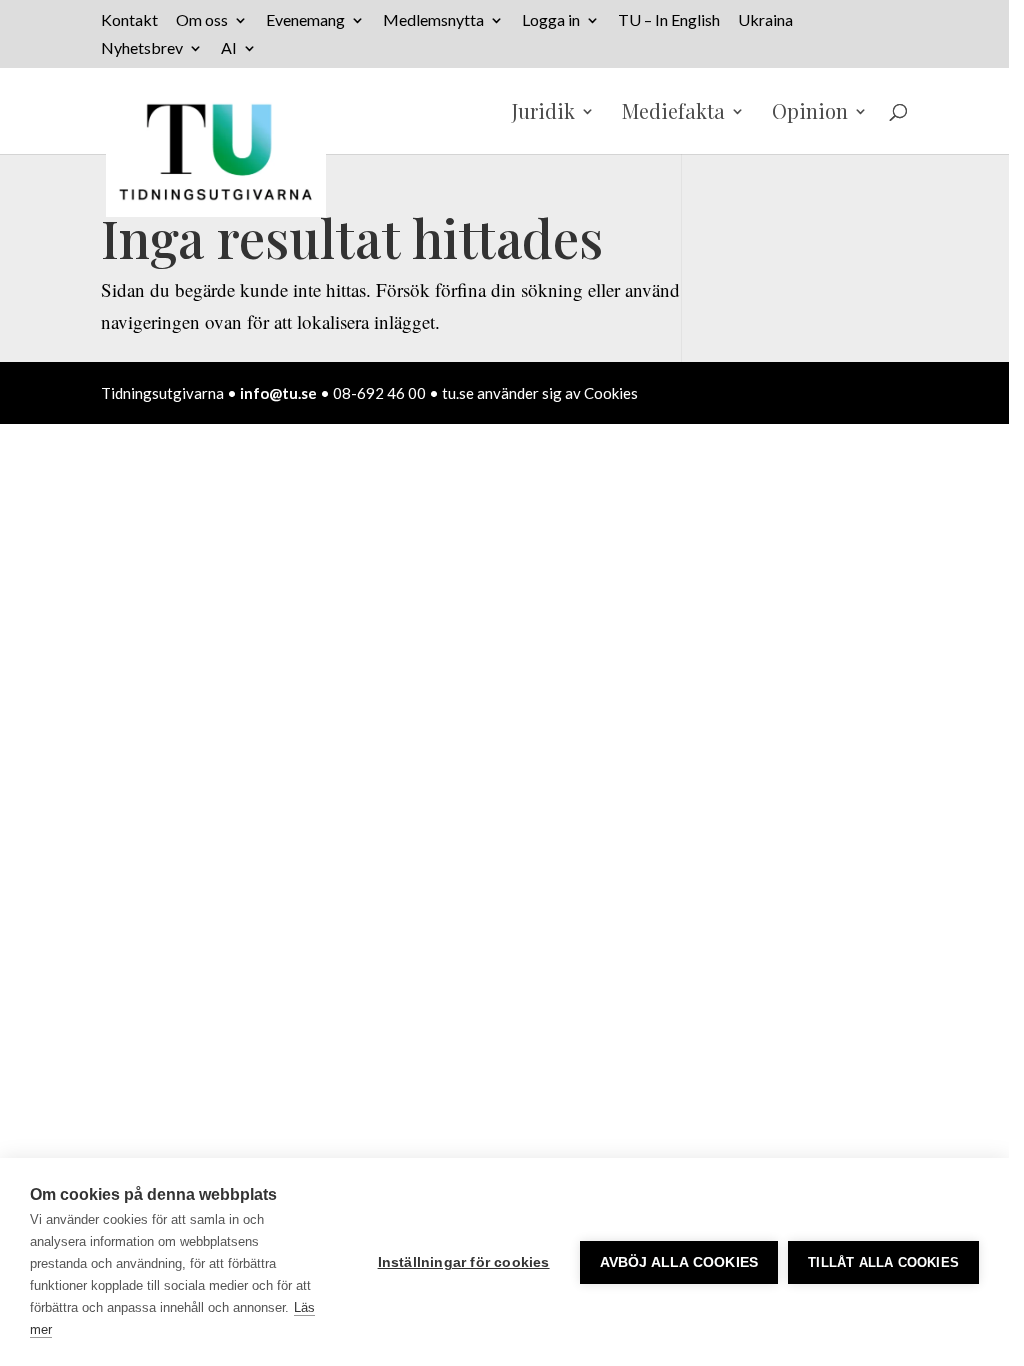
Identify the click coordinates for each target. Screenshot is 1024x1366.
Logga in (551, 20)
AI (229, 48)
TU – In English (669, 20)
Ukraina (765, 20)
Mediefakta (673, 114)
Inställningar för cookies (464, 1262)
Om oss (202, 20)
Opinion (810, 114)
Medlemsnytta (433, 20)
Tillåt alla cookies (883, 1262)
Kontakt (129, 20)
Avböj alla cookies (679, 1262)
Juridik (543, 114)
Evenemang (305, 20)
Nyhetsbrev (142, 48)
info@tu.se (278, 393)
